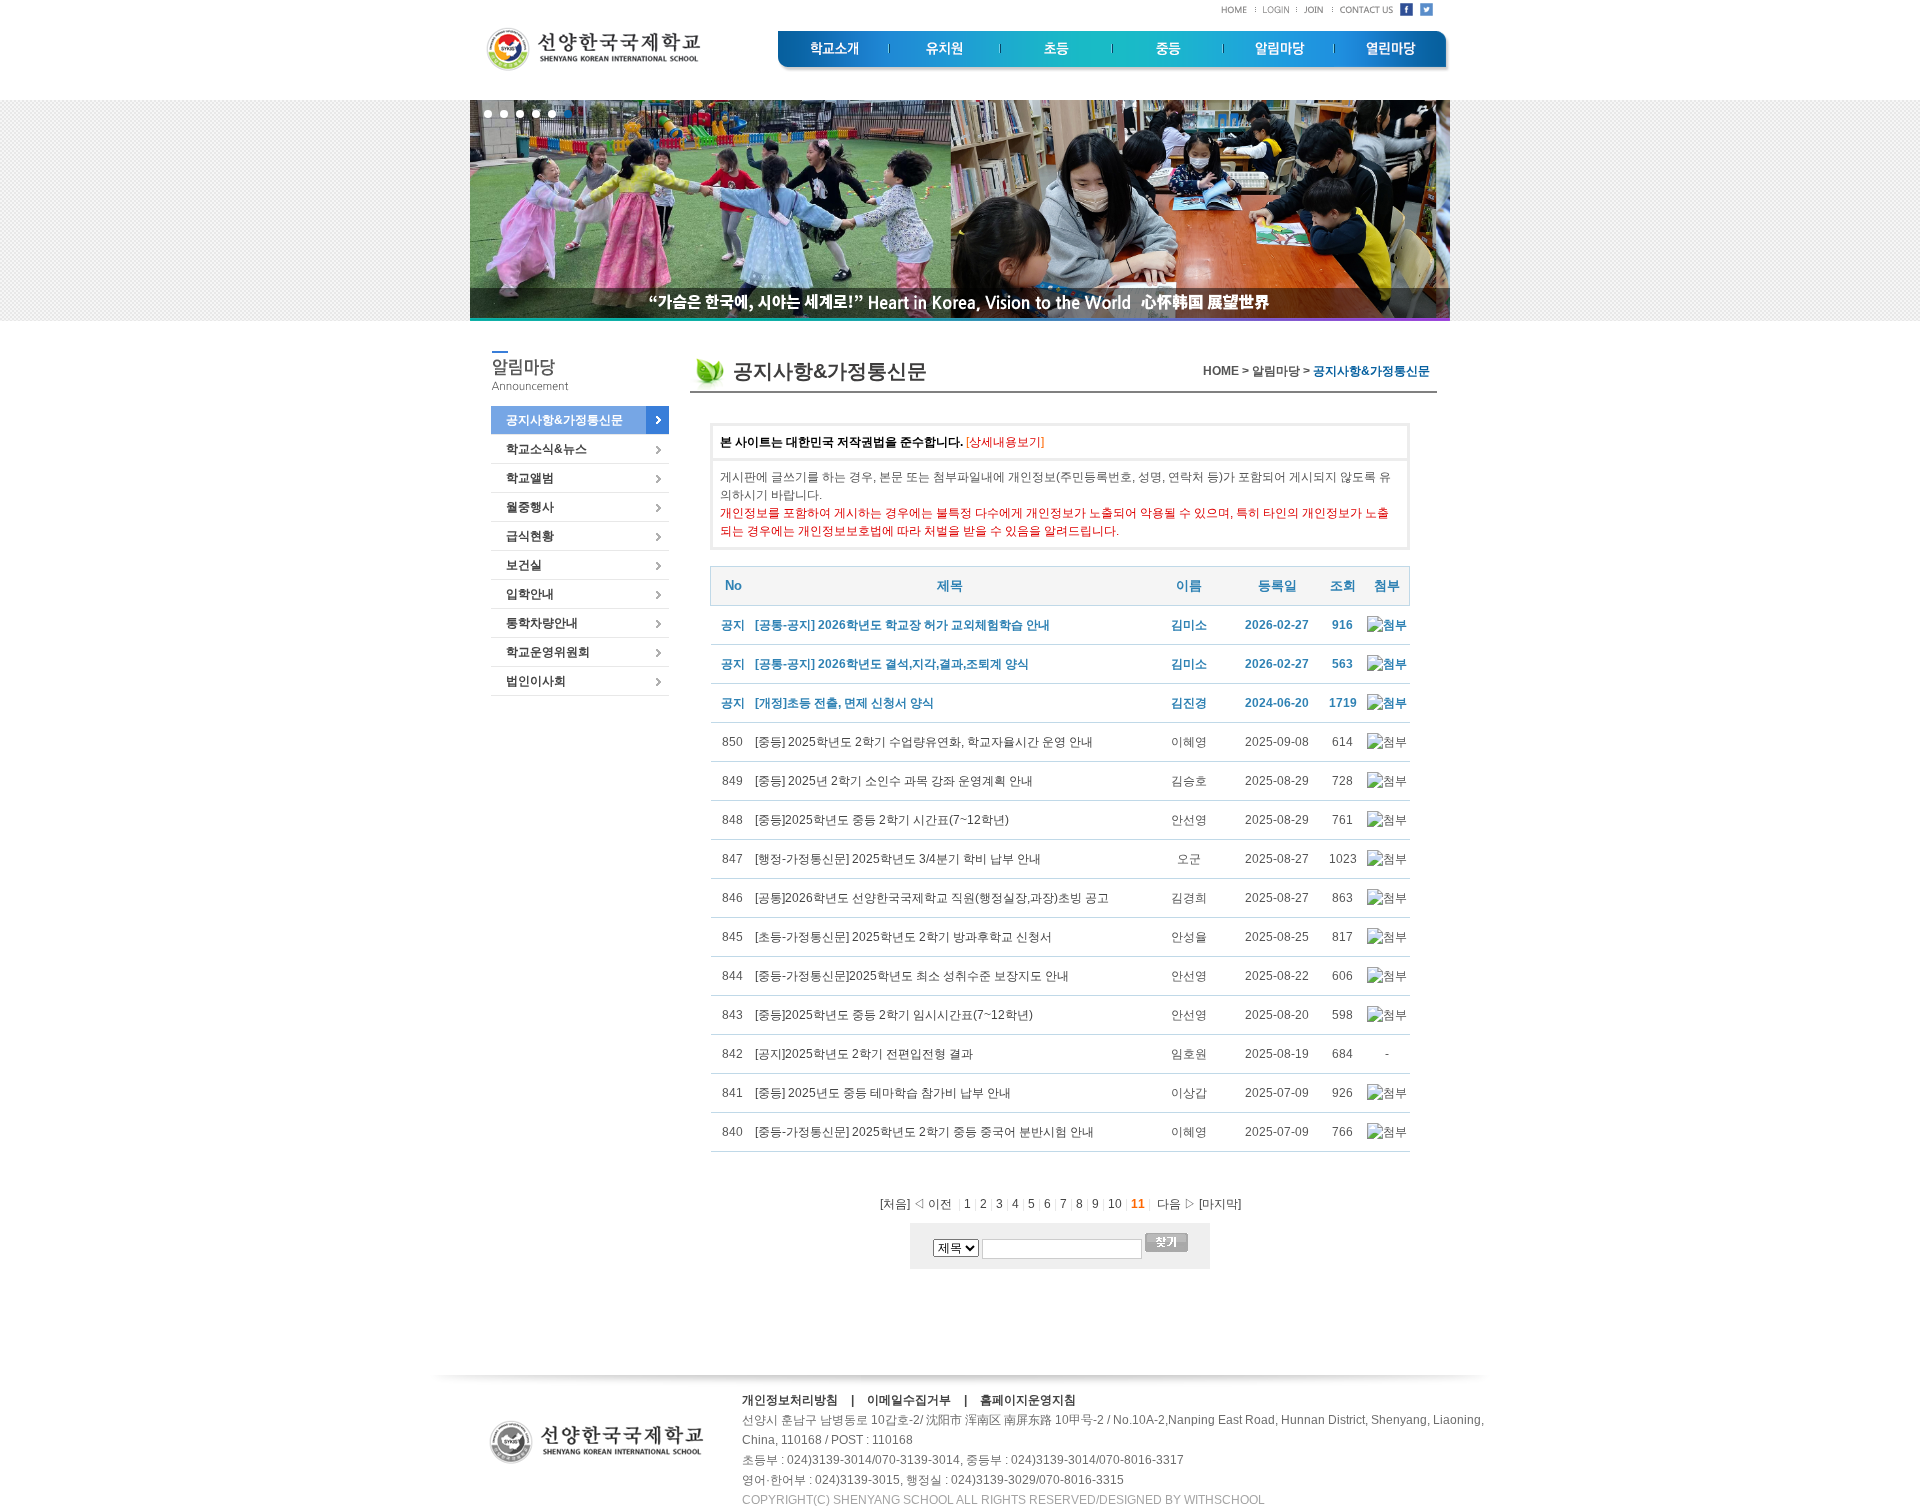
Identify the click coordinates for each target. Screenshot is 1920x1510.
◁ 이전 (932, 1204)
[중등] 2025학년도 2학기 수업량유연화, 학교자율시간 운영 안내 (924, 742)
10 (1116, 1204)
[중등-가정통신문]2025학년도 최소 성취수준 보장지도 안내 (912, 976)
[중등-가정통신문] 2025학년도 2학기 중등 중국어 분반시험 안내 (924, 1132)
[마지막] (1220, 1204)
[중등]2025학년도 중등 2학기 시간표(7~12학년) (882, 820)
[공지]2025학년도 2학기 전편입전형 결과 (864, 1054)
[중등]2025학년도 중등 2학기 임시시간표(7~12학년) (894, 1015)
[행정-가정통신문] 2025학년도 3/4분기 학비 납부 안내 (898, 859)
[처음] (895, 1204)
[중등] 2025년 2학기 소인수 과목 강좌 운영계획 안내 (894, 781)
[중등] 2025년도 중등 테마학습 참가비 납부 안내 (883, 1093)
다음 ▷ (1173, 1204)
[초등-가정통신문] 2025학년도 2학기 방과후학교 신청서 (903, 937)
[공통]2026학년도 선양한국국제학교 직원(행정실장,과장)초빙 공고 (932, 898)
